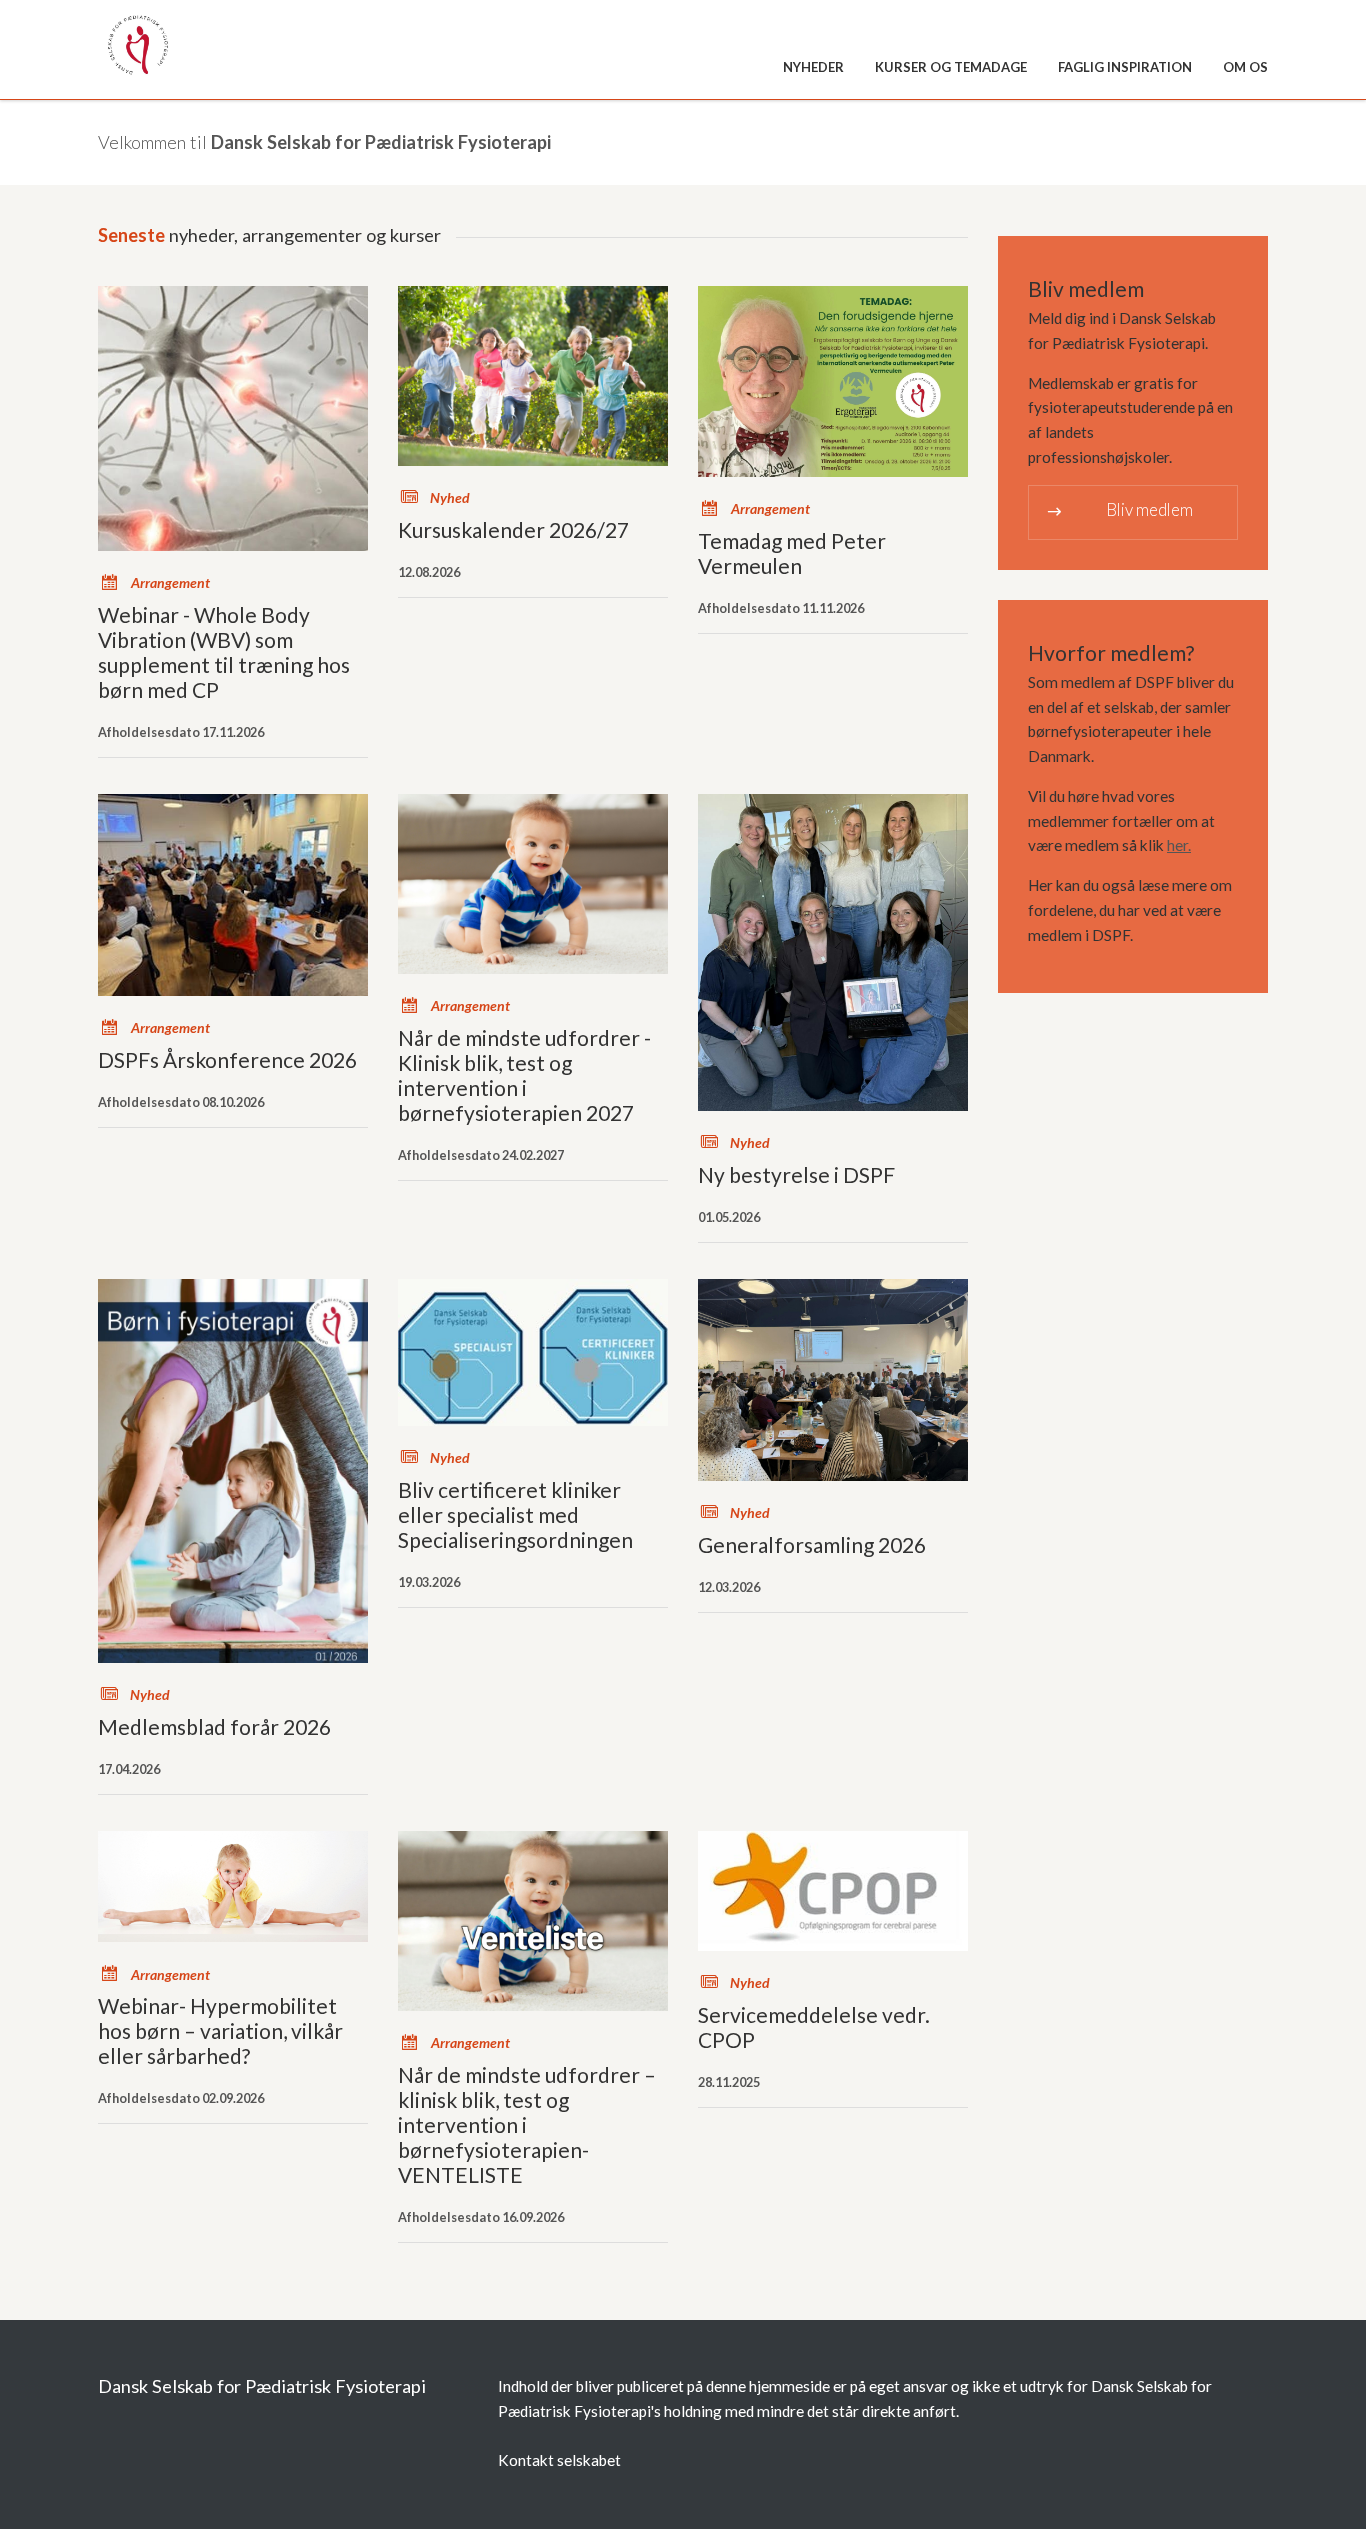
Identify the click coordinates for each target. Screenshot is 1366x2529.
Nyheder (813, 67)
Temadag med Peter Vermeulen (792, 553)
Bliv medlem (1118, 510)
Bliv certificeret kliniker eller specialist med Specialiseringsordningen (515, 1514)
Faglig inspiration (1125, 67)
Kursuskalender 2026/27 (513, 529)
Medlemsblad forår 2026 (214, 1726)
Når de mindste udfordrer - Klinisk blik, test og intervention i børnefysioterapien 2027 (524, 1075)
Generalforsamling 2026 (812, 1544)
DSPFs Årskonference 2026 (227, 1059)
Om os (1245, 67)
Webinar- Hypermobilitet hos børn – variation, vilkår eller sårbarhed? (220, 2030)
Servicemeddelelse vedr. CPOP (814, 2027)
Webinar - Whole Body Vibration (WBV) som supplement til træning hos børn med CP (224, 652)
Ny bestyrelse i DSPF (796, 1174)
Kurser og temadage (951, 67)
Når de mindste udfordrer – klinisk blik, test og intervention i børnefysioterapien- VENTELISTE (527, 2124)
